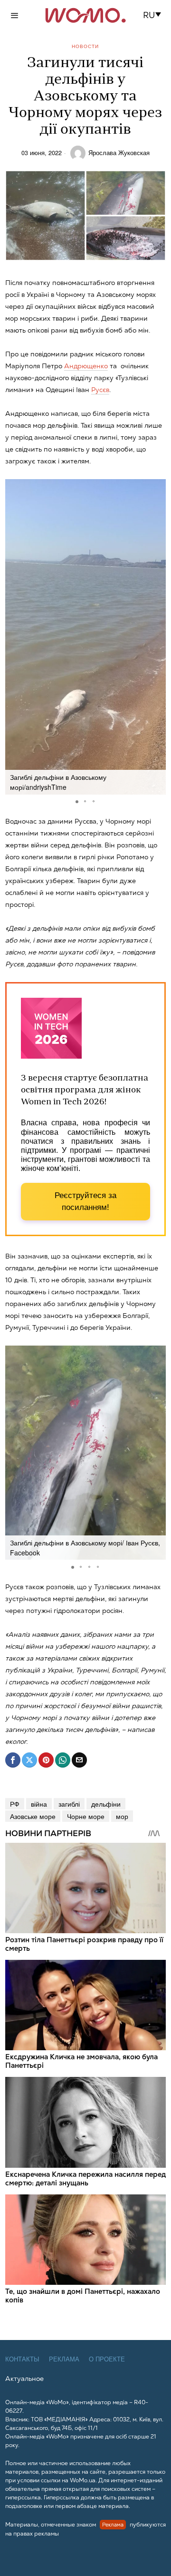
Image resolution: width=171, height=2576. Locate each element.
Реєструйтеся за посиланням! (85, 1202)
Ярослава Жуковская (119, 153)
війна (39, 1804)
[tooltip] (13, 1760)
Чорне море (86, 1816)
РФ (15, 1804)
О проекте (107, 2359)
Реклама (64, 2359)
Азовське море (33, 1816)
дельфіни (106, 1804)
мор (122, 1816)
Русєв (100, 390)
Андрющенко (86, 366)
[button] (155, 15)
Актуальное (24, 2379)
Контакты (22, 2359)
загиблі (69, 1804)
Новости (85, 46)
